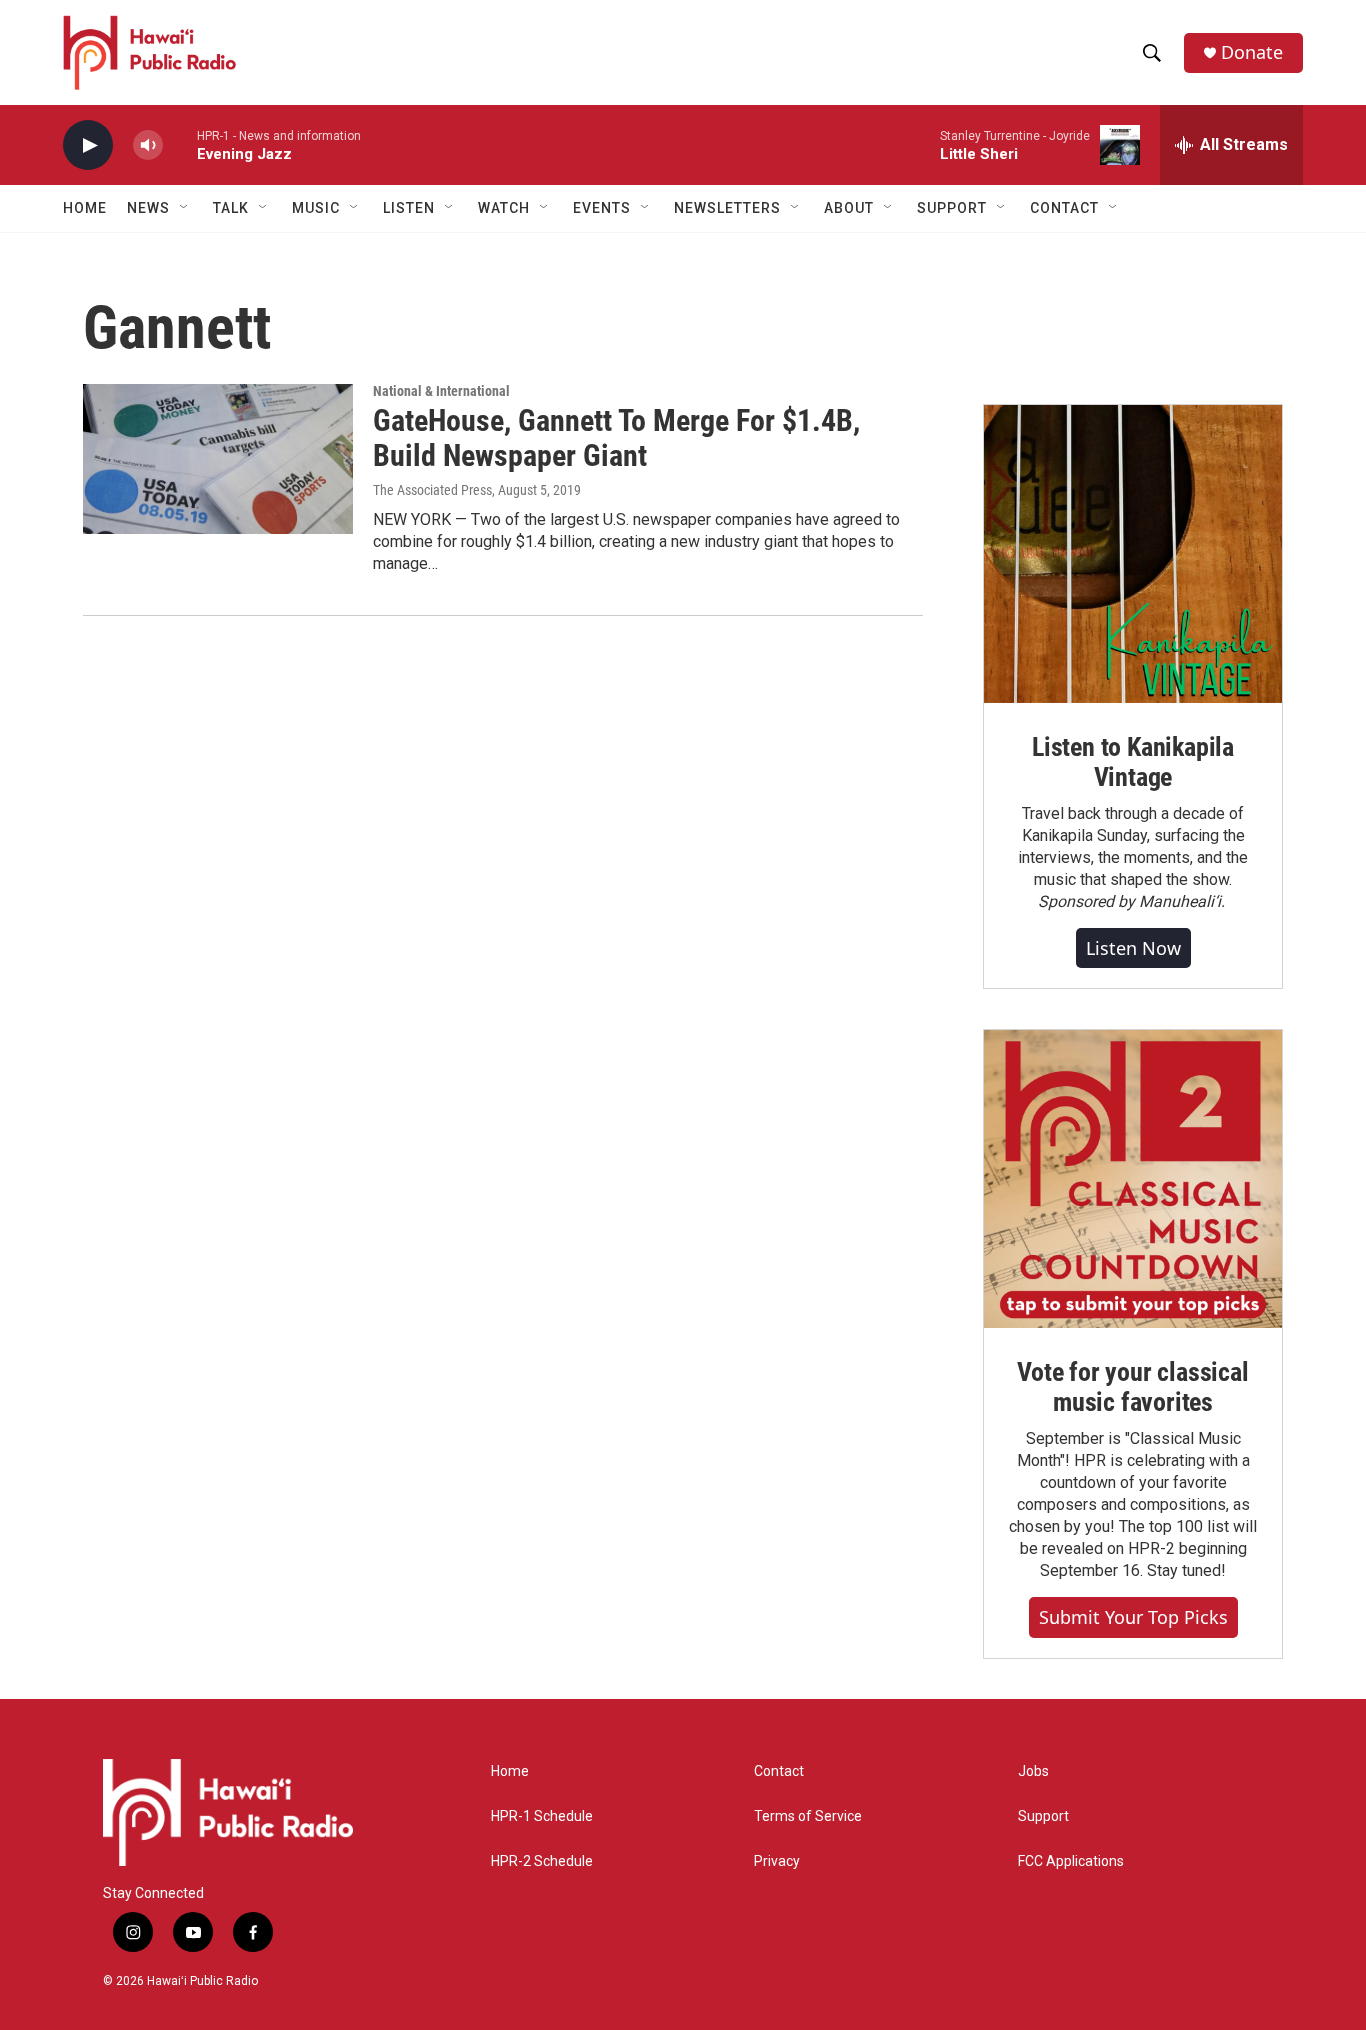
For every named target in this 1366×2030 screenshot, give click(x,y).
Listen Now (1133, 948)
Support (1043, 1816)
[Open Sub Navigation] (185, 208)
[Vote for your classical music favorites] (1133, 1179)
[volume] (148, 145)
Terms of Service (808, 1816)
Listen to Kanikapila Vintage (1133, 762)
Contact (779, 1771)
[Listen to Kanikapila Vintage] (1133, 554)
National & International (441, 391)
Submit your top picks (1133, 1617)
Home (85, 208)
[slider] (180, 144)
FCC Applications (1071, 1861)
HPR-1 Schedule (542, 1816)
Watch (504, 208)
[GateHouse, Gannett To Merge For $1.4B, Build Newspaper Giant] (218, 459)
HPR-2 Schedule (542, 1861)
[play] (88, 145)
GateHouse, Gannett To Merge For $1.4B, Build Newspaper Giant (616, 438)
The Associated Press (432, 490)
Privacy (777, 1861)
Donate (1252, 52)
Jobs (1033, 1771)
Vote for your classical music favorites (1132, 1387)
